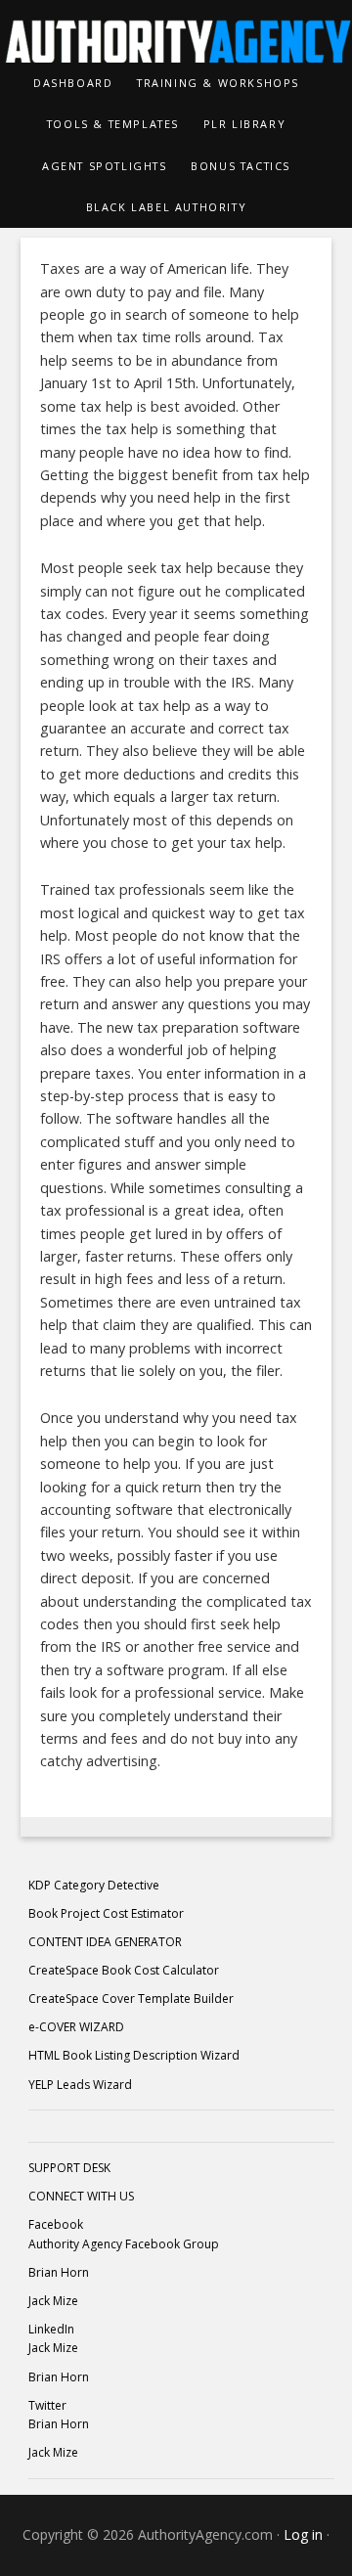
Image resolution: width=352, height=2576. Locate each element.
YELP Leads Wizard (80, 2085)
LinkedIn (51, 2329)
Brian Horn (59, 2272)
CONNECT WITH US (81, 2196)
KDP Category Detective (94, 1885)
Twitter (47, 2405)
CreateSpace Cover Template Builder (131, 1999)
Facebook (56, 2224)
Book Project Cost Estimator (106, 1913)
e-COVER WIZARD (76, 2027)
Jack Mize (53, 2301)
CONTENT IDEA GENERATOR (105, 1942)
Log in (303, 2534)
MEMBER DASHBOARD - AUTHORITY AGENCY (176, 31)
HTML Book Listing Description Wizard (134, 2055)
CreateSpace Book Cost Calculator (124, 1970)
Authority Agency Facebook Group (124, 2244)
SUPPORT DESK (69, 2168)
